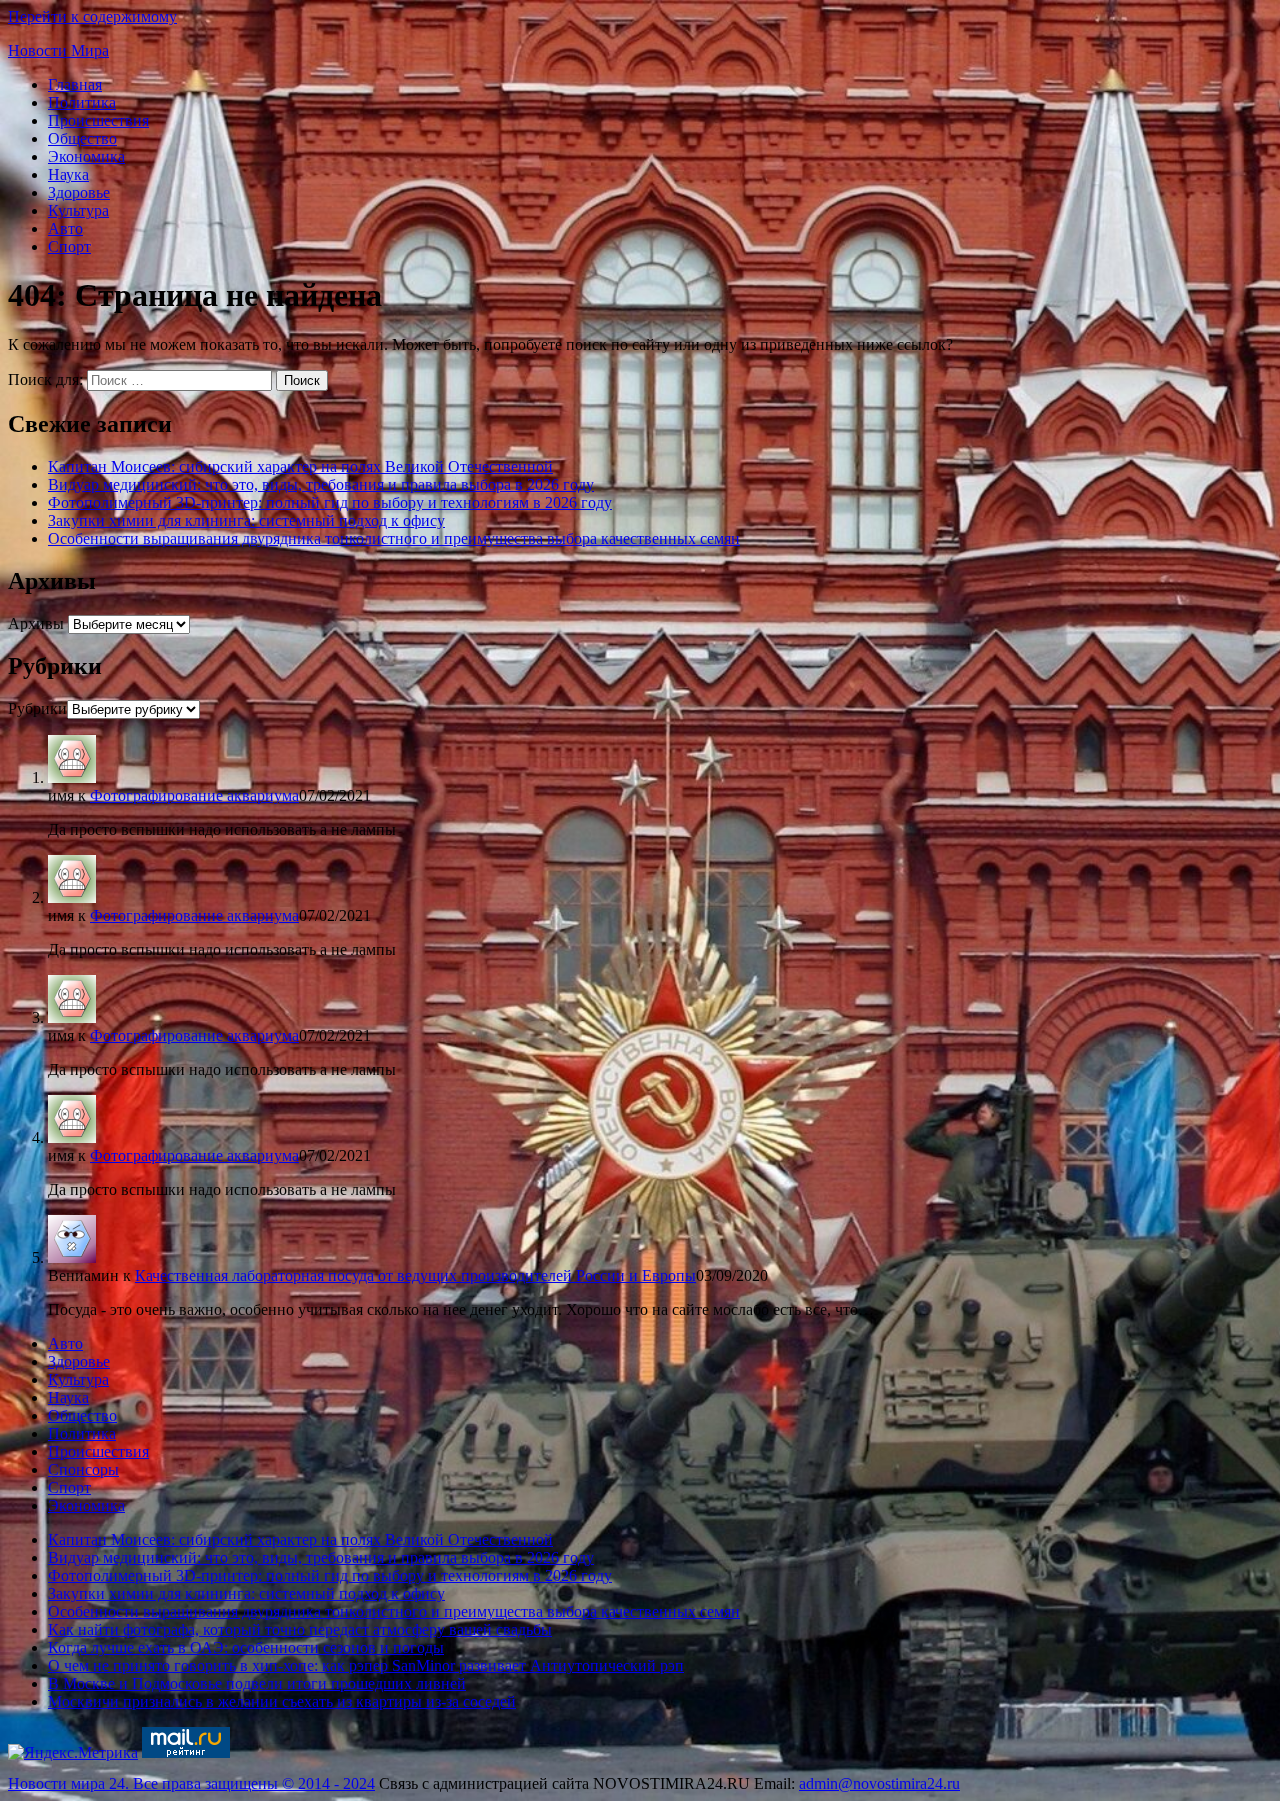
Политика (82, 102)
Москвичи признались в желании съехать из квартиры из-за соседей (282, 1701)
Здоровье (79, 192)
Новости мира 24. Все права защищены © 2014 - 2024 (191, 1783)
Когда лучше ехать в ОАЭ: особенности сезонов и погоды (246, 1647)
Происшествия (98, 120)
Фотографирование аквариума (194, 795)
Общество (82, 138)
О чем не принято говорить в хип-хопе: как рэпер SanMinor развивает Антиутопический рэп (366, 1665)
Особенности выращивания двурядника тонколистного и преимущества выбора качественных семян (394, 538)
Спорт (69, 246)
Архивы (36, 623)
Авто (65, 228)
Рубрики (37, 708)
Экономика (86, 156)
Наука (68, 174)
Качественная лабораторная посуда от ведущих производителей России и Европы (415, 1275)
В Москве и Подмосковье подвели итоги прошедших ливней (257, 1683)
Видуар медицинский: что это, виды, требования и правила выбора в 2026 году (321, 484)
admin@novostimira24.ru (879, 1783)
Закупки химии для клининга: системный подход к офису (246, 520)
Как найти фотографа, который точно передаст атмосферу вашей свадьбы (300, 1629)
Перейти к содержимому (92, 16)
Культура (78, 210)
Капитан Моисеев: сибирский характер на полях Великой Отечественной (300, 466)
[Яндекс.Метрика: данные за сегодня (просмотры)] (73, 1753)
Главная (75, 84)
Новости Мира (58, 50)
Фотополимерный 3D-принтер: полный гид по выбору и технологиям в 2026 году (330, 502)
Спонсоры (83, 1469)
